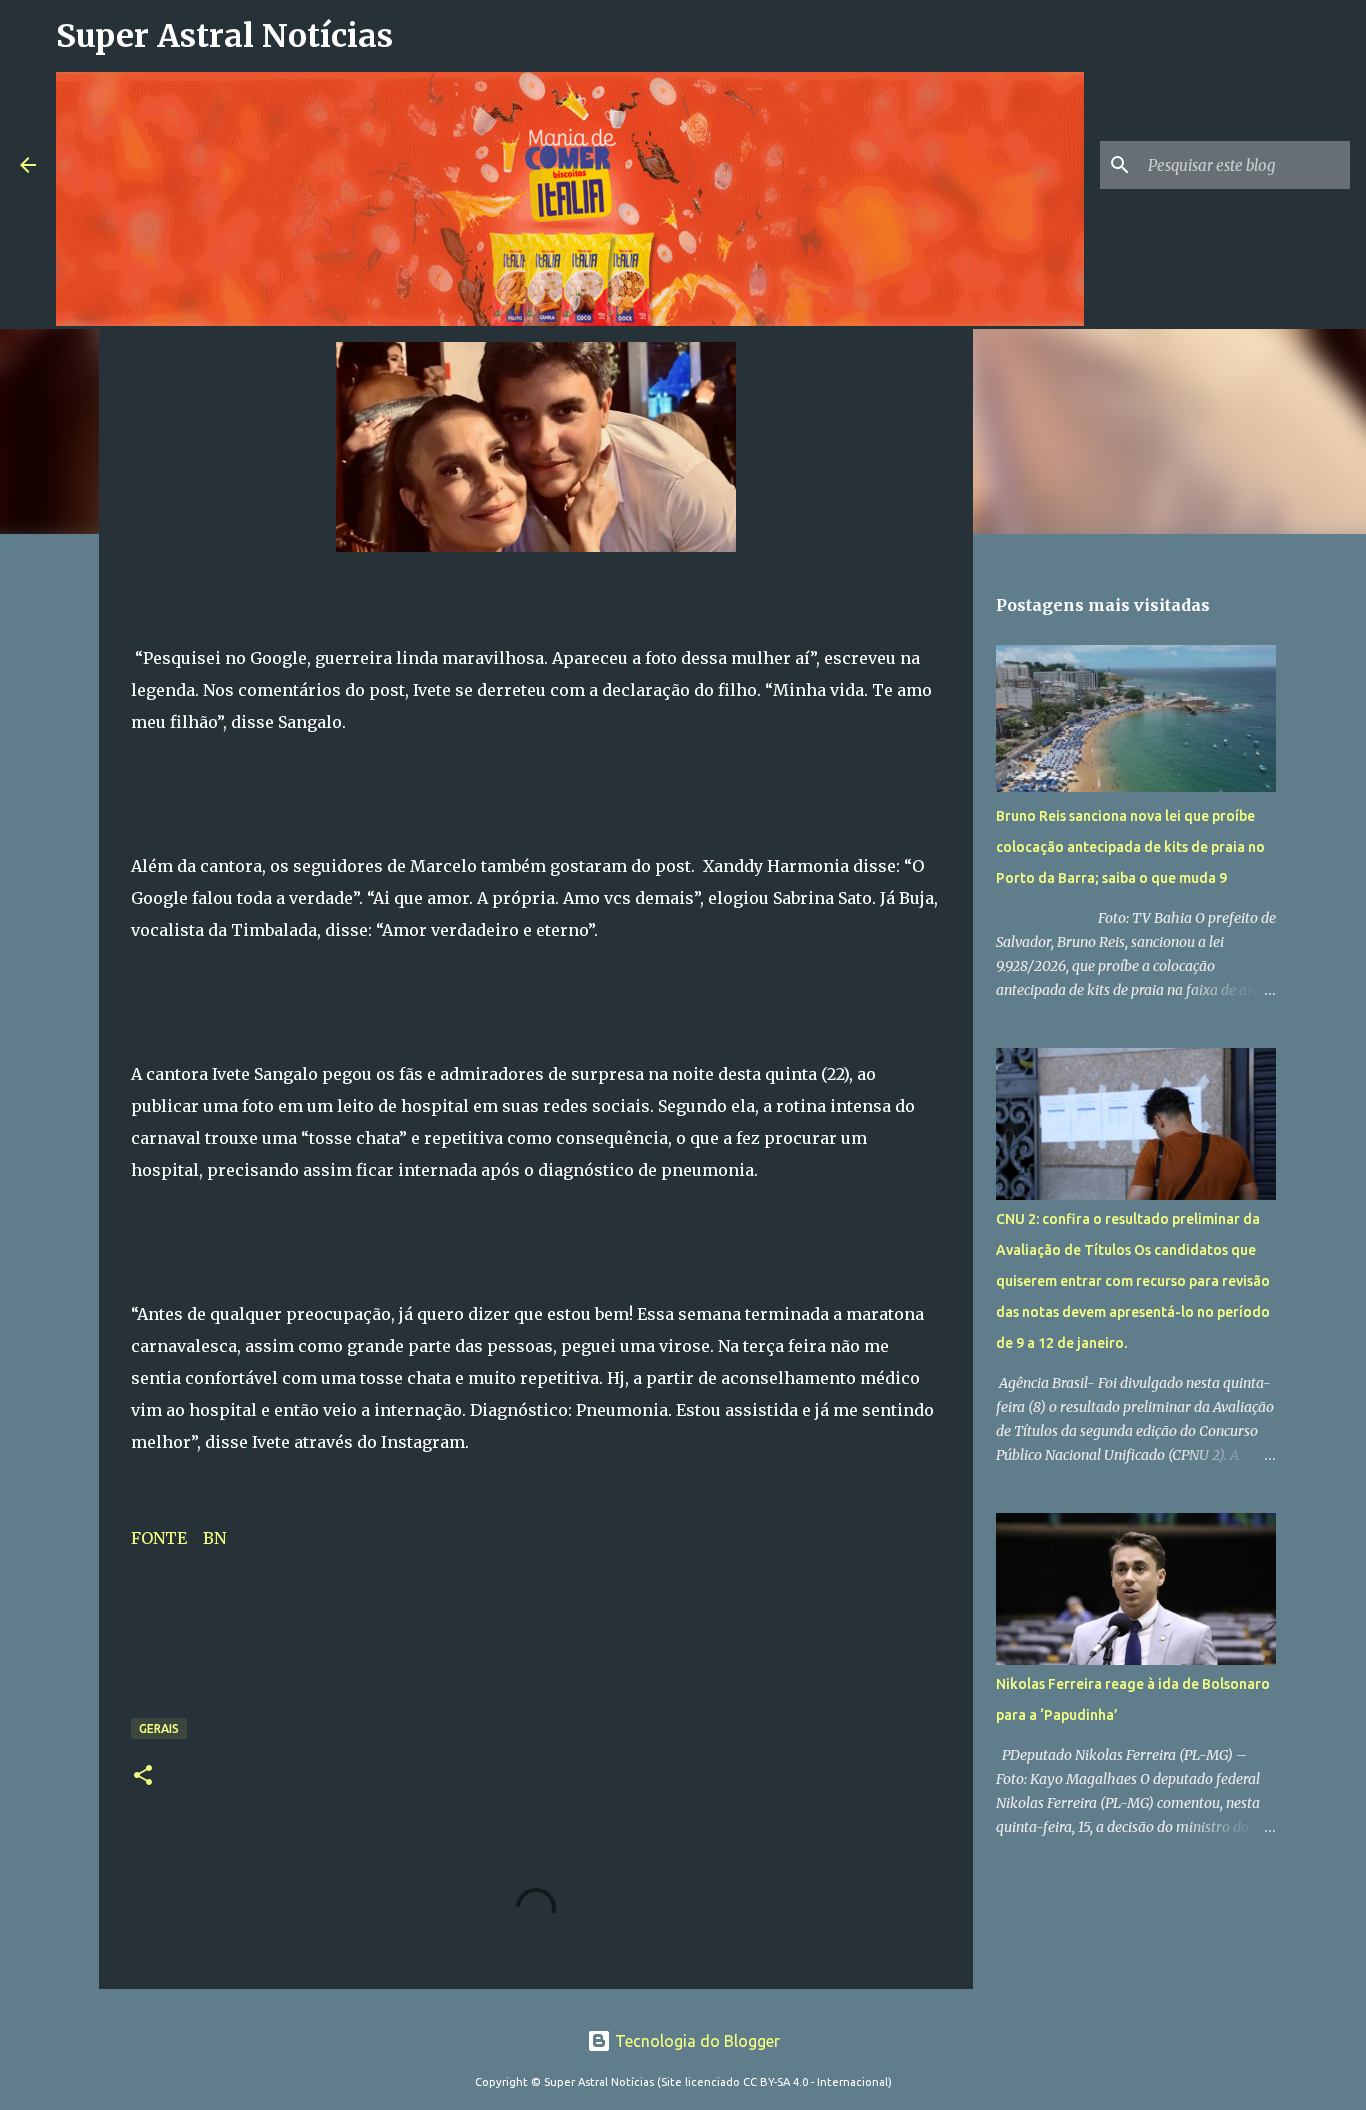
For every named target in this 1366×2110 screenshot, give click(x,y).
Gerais (159, 1728)
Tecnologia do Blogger (695, 2041)
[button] (143, 1776)
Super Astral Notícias (224, 36)
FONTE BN (182, 1538)
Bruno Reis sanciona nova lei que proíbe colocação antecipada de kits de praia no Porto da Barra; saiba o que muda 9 (1130, 847)
